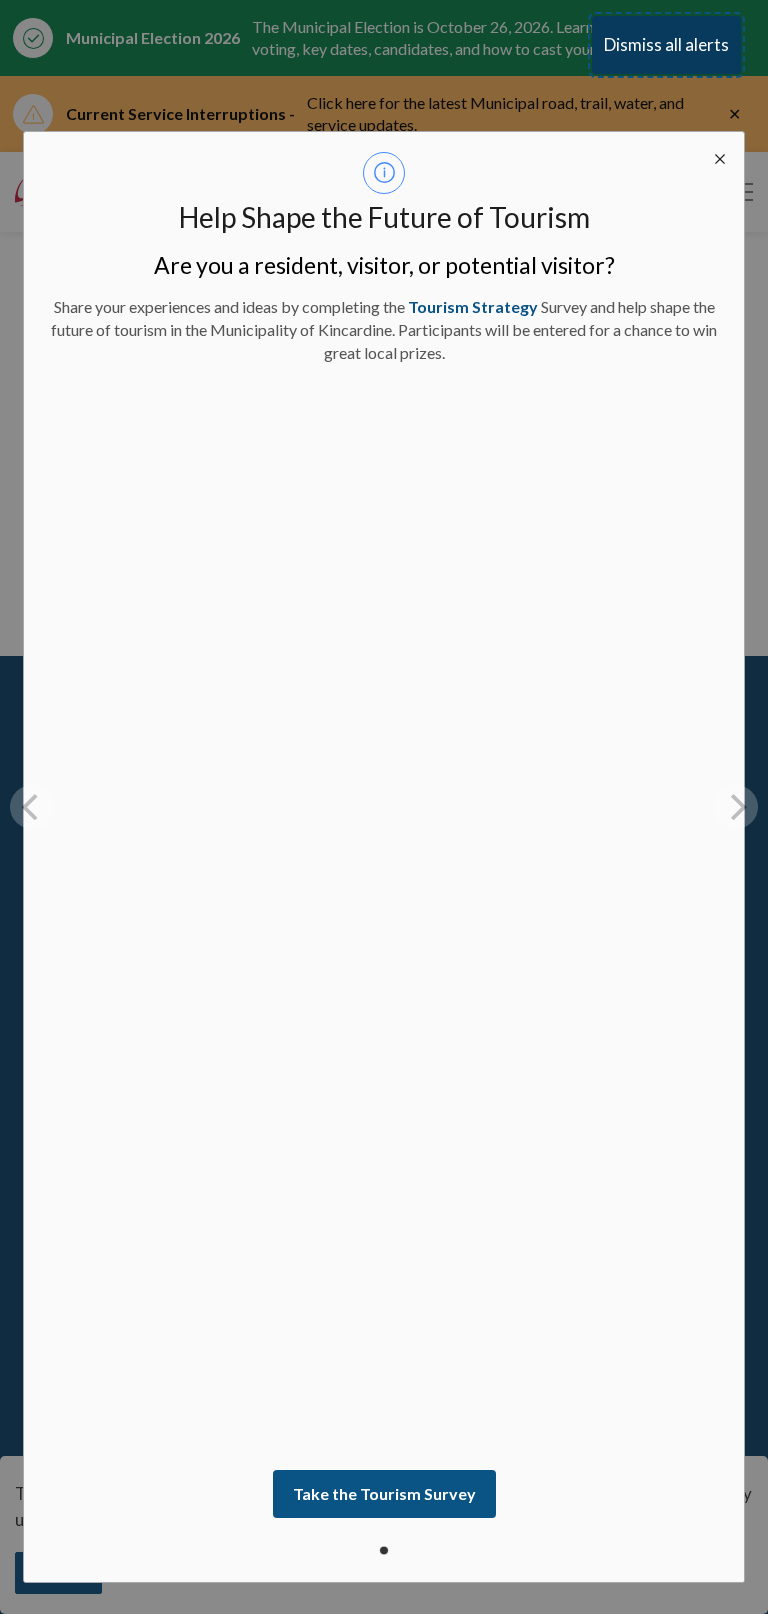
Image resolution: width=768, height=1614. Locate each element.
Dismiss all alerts (666, 44)
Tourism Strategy (473, 306)
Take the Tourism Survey (384, 1493)
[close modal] (720, 156)
